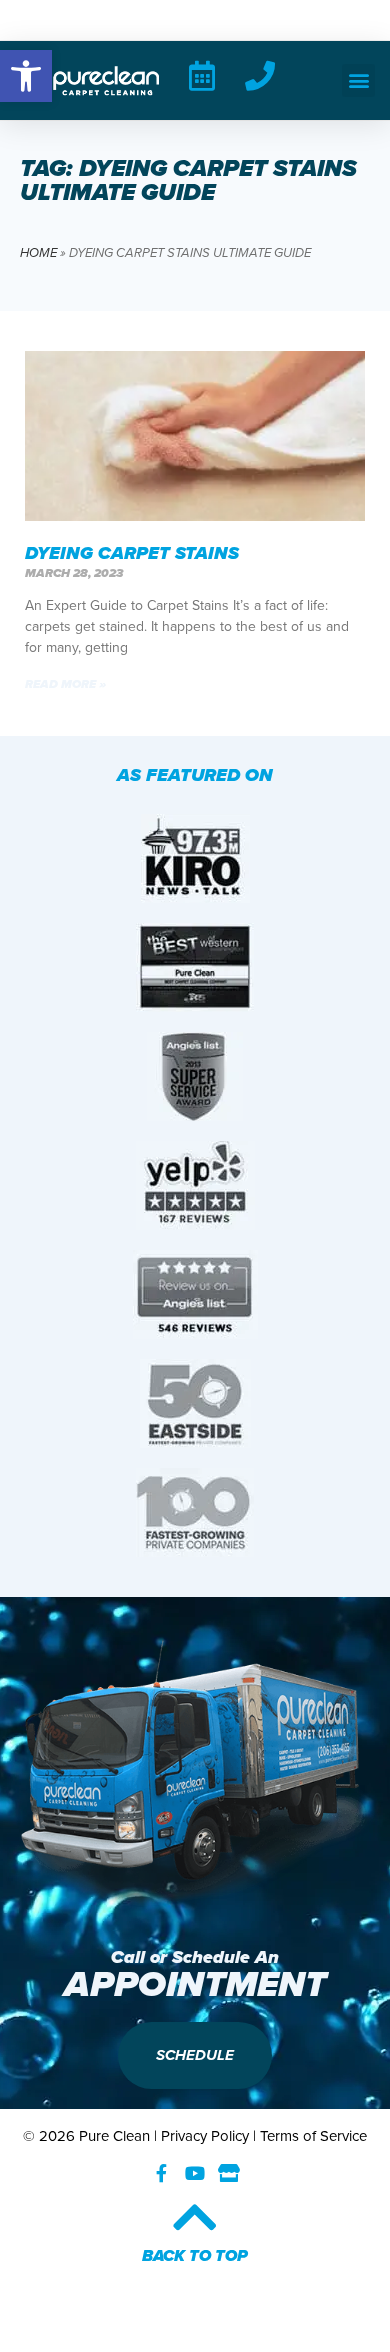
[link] (26, 76)
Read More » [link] (65, 684)
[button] (358, 80)
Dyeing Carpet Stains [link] (132, 553)
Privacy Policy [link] (205, 2136)
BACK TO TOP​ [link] (195, 2255)
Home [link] (38, 252)
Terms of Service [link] (313, 2136)
